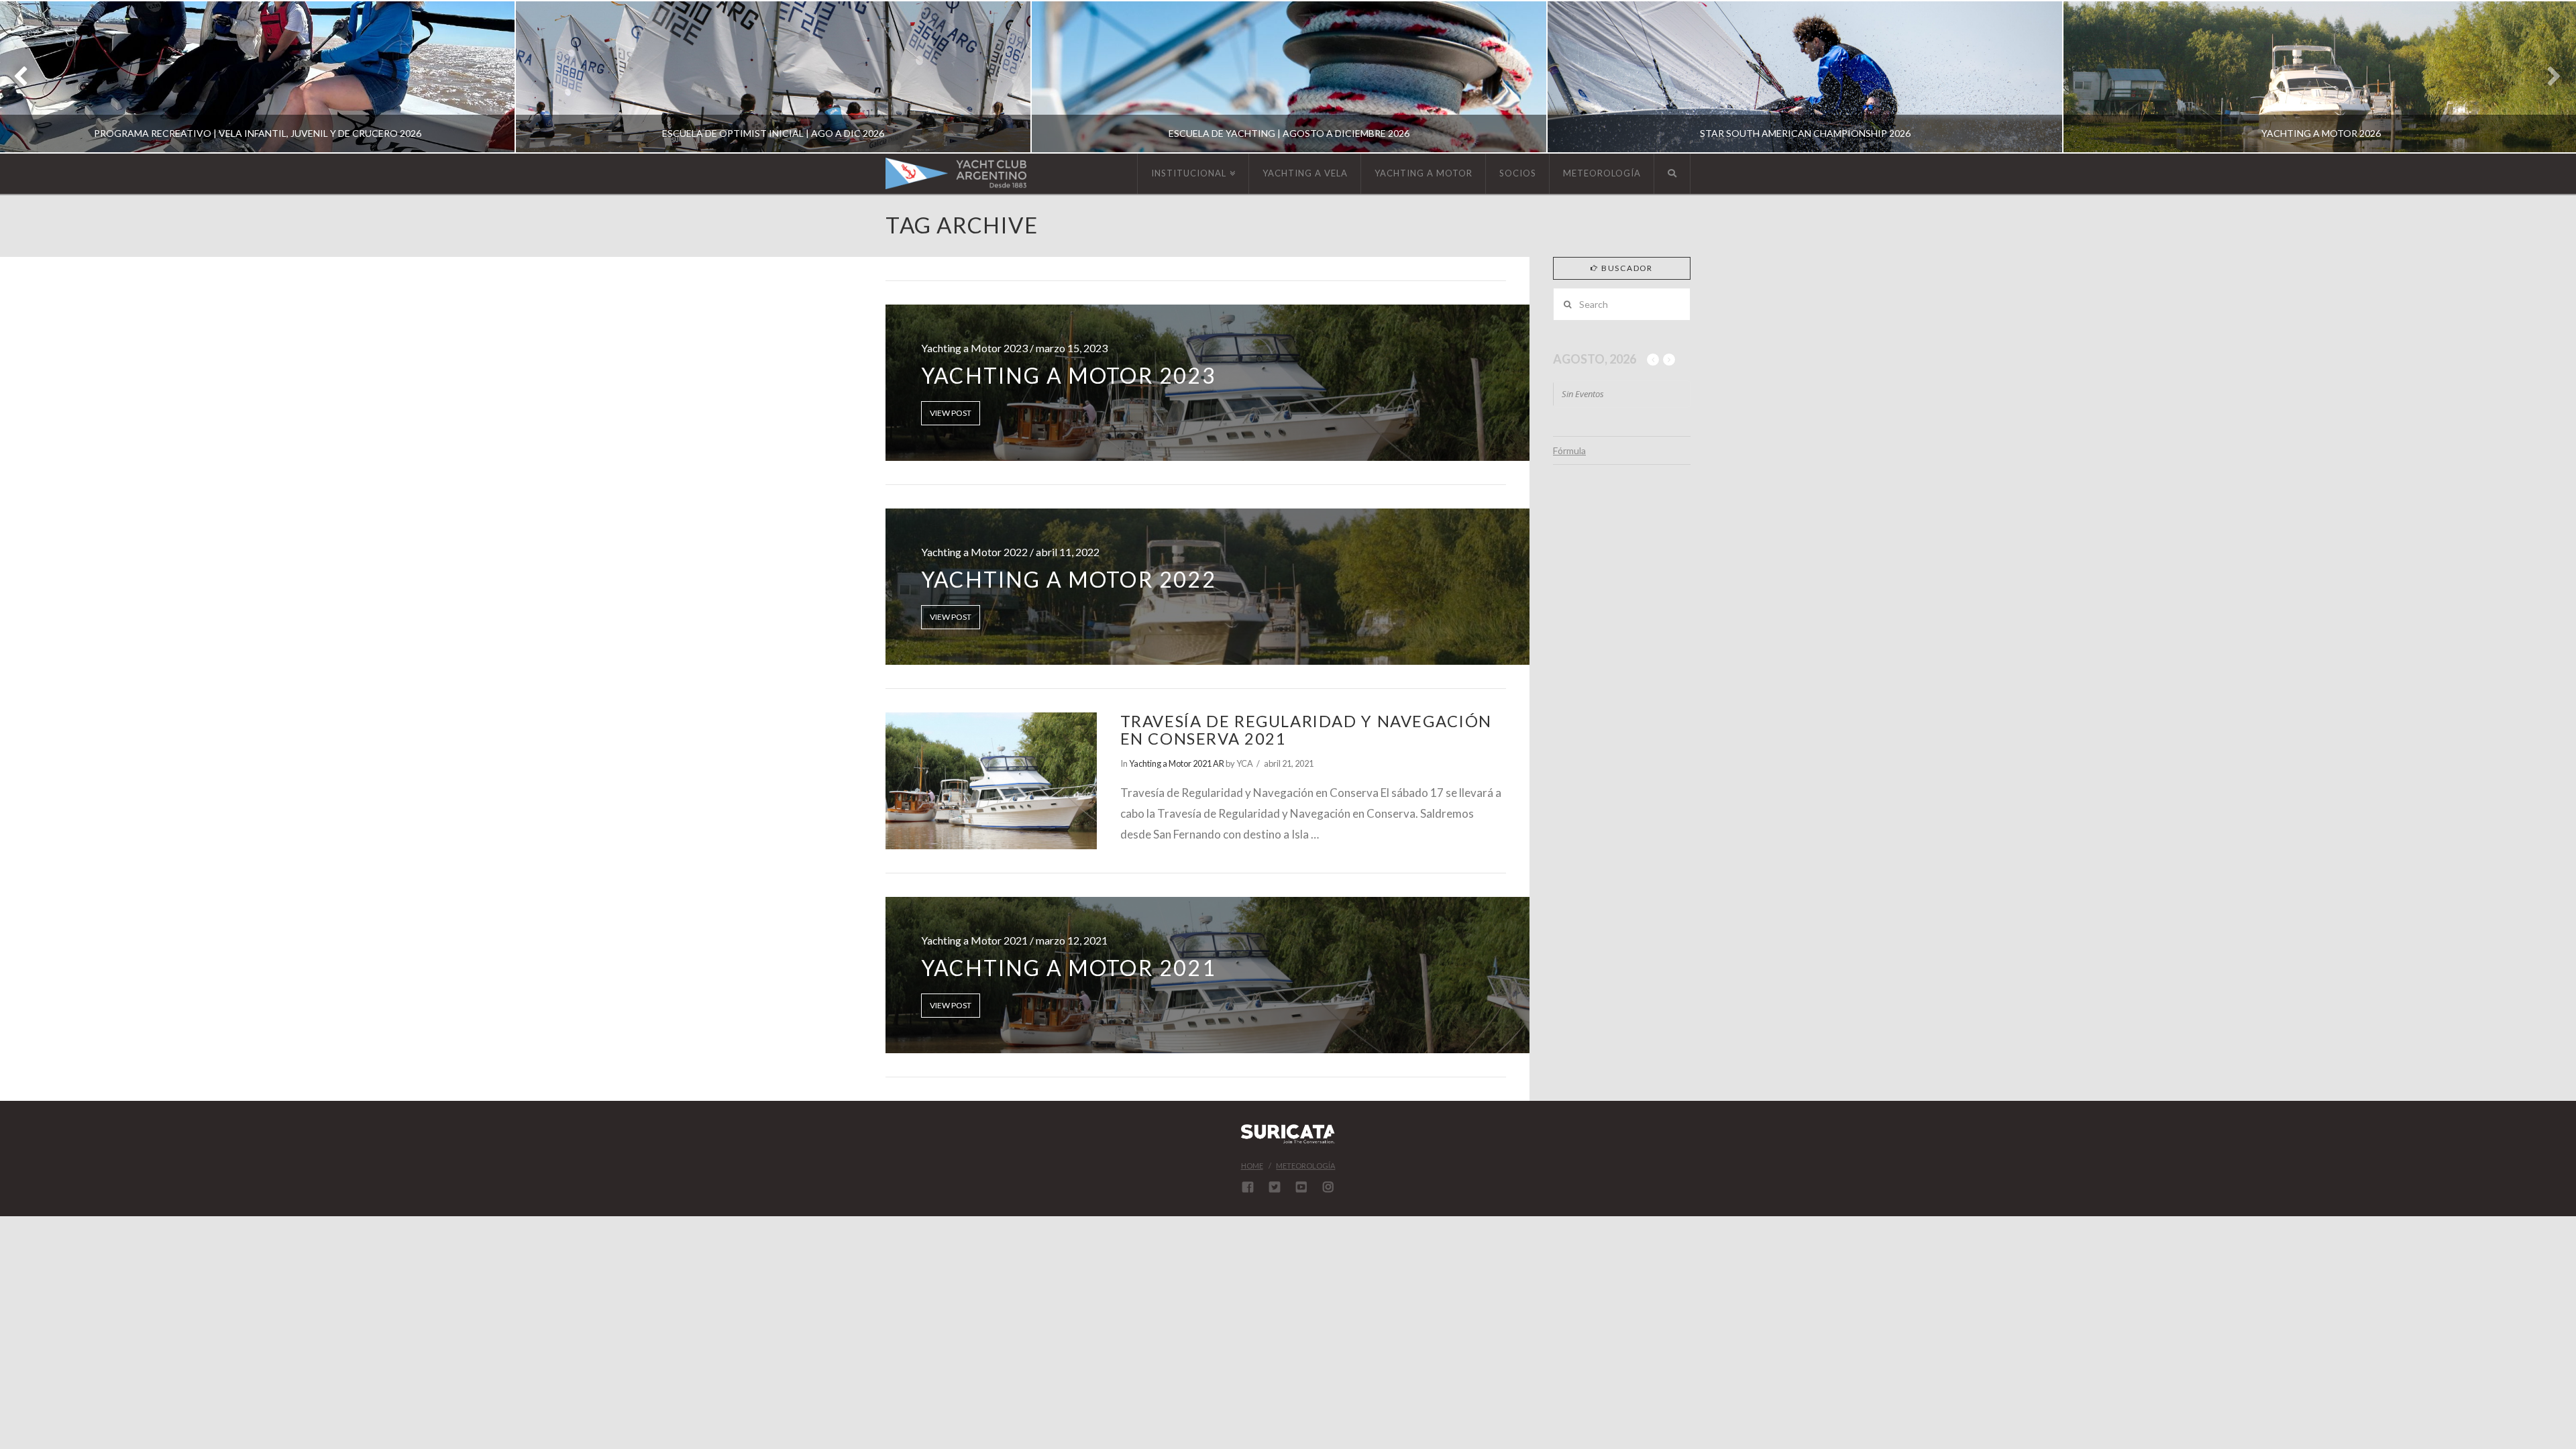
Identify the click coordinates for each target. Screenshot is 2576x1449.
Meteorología (1305, 1166)
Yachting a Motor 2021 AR (1177, 763)
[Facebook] (1248, 1187)
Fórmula (1569, 450)
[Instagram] (1328, 1187)
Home (1252, 1166)
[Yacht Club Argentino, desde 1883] (956, 173)
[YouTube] (1301, 1187)
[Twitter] (1275, 1187)
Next (2547, 77)
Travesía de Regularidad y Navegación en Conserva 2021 (1306, 730)
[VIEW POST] (991, 781)
